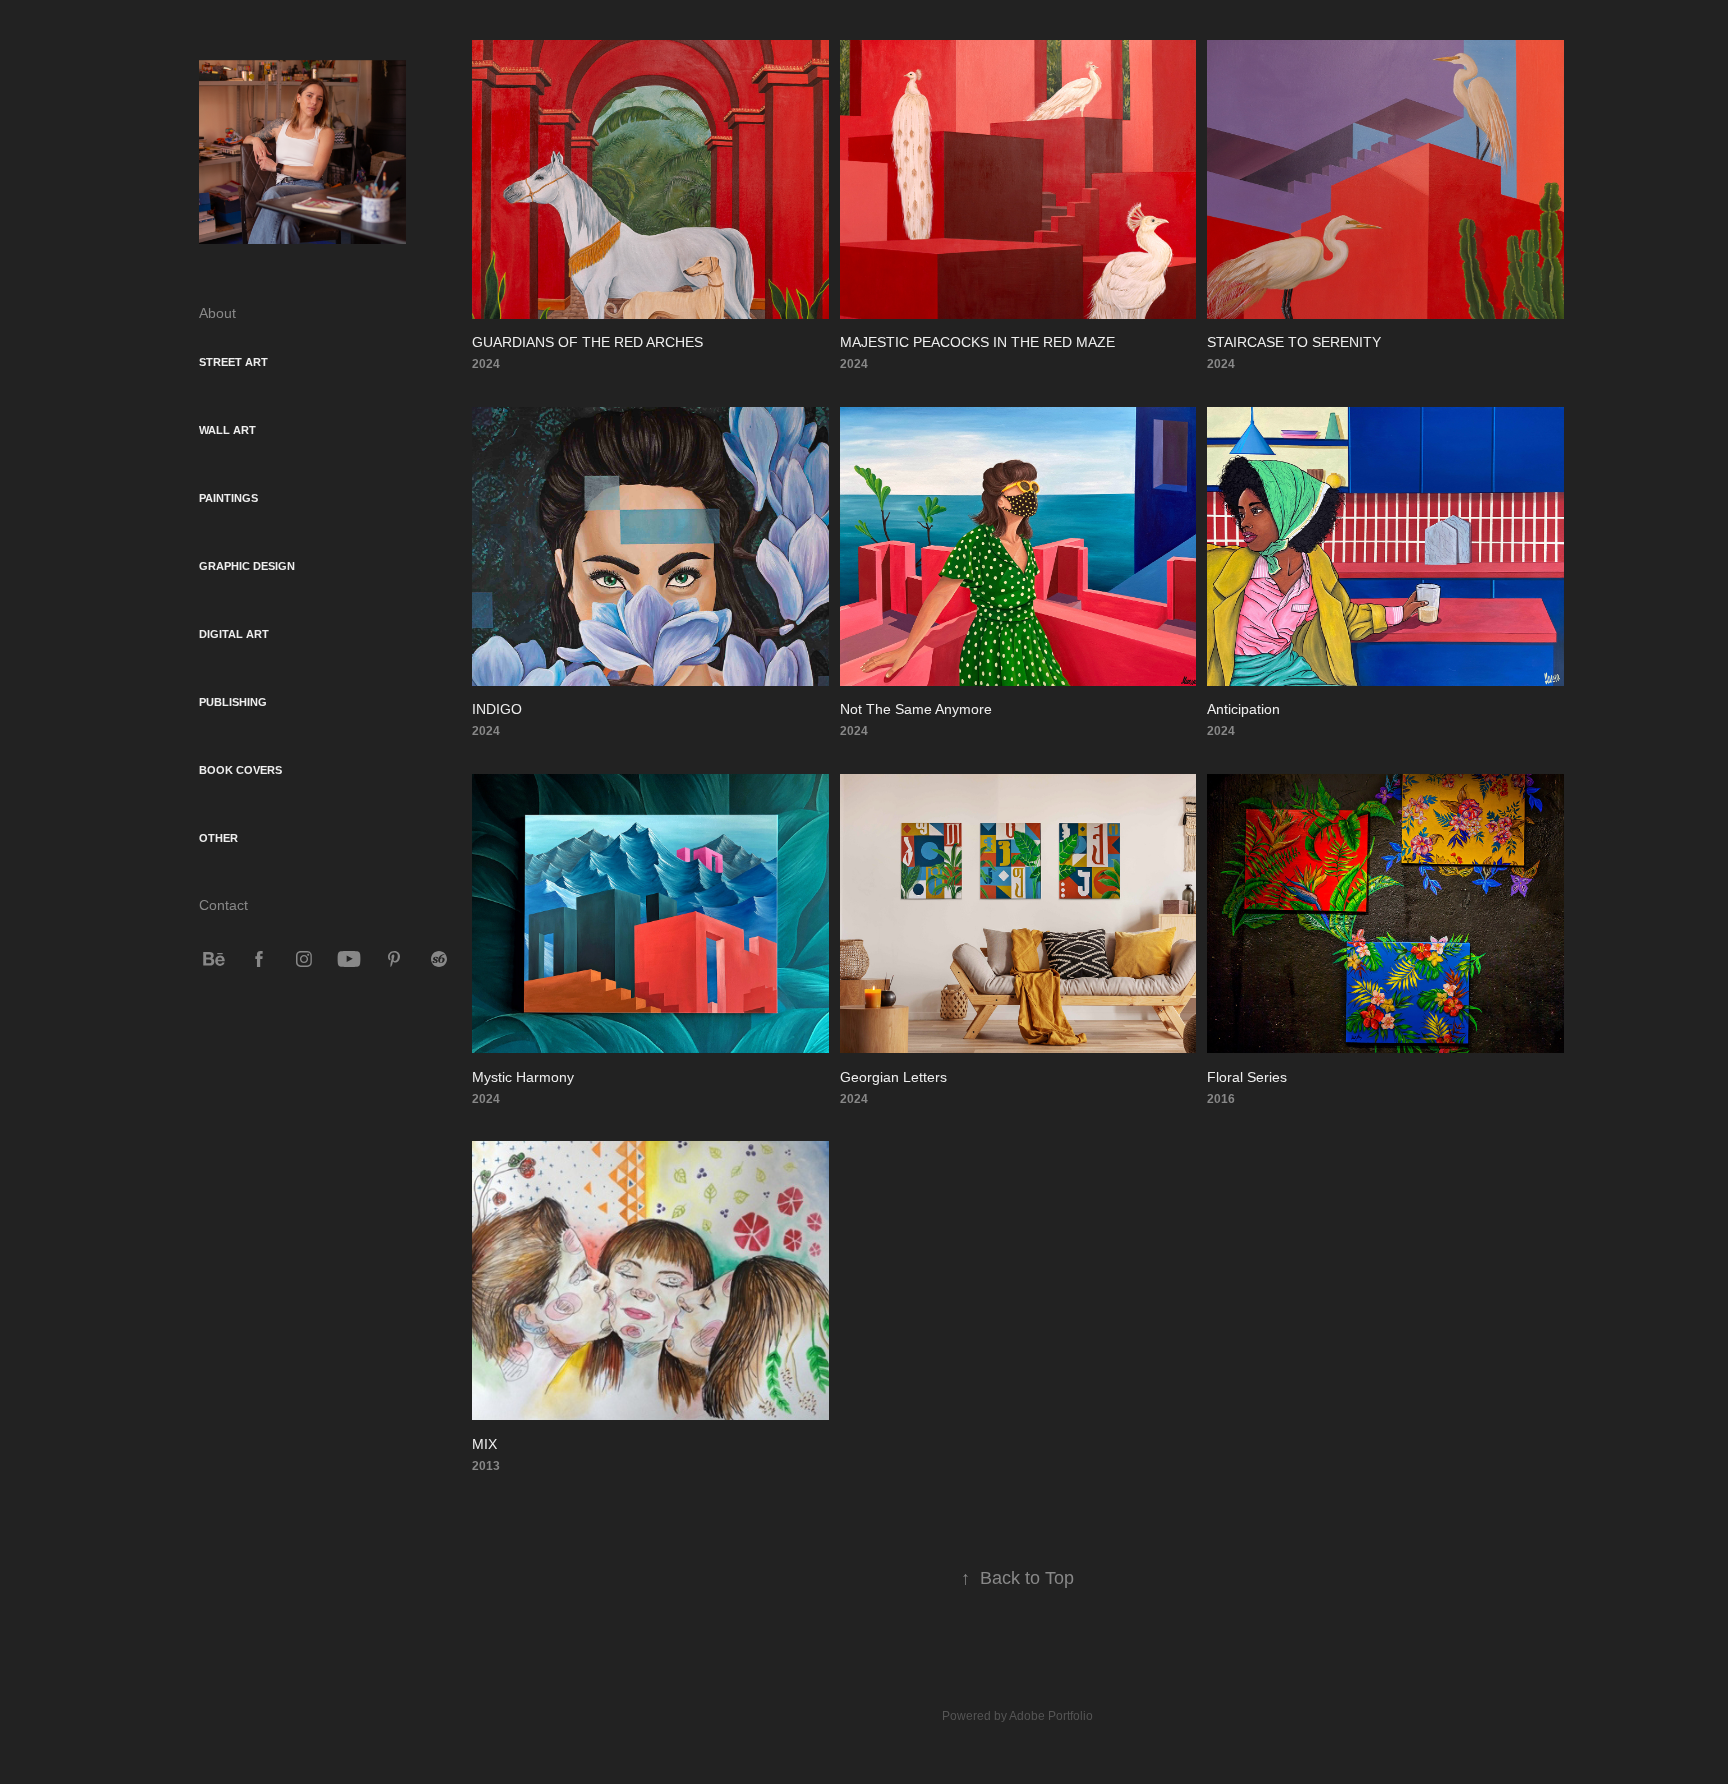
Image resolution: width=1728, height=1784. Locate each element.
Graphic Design (247, 566)
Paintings (228, 498)
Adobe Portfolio (1051, 1716)
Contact (223, 905)
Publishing (233, 702)
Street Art (233, 362)
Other (218, 838)
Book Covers (240, 770)
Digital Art (234, 634)
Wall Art (227, 430)
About (217, 313)
